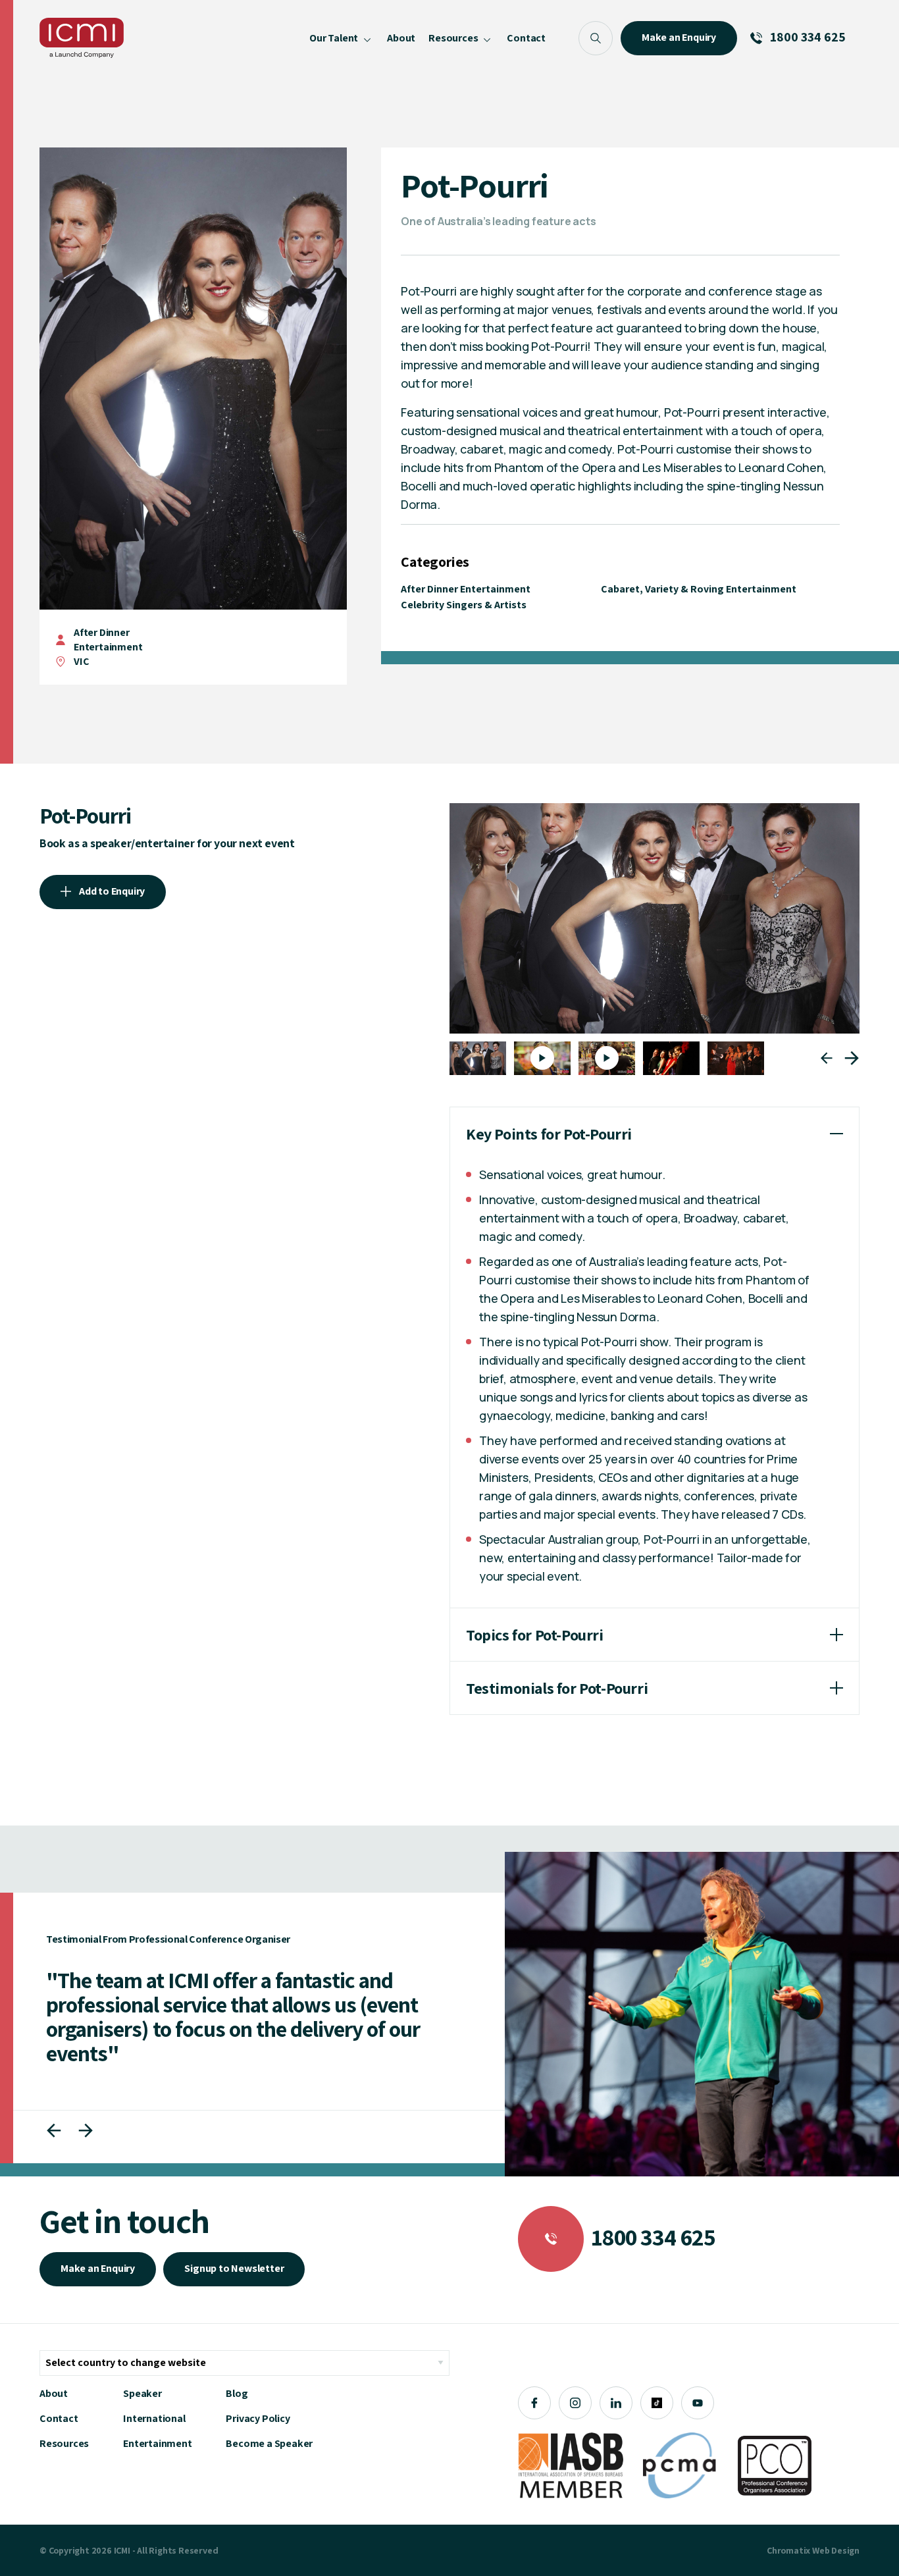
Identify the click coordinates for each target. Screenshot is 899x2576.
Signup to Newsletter (234, 2268)
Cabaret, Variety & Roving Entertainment (699, 589)
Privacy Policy (258, 2418)
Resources (64, 2443)
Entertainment (157, 2443)
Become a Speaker (269, 2443)
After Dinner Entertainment (108, 640)
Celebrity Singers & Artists (464, 605)
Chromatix (788, 2550)
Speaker (142, 2393)
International (154, 2418)
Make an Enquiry (98, 2268)
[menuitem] (342, 38)
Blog (237, 2393)
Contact (59, 2418)
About (54, 2393)
